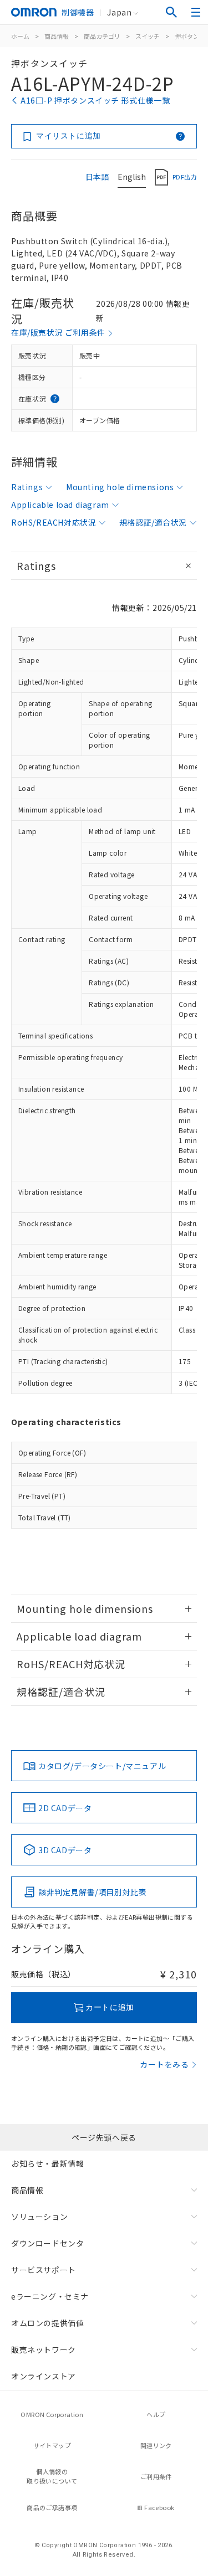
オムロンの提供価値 (47, 2323)
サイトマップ (52, 2445)
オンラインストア (44, 2376)
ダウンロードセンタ (47, 2243)
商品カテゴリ (102, 36)
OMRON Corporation (52, 2414)
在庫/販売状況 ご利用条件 (58, 332)
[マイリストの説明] (180, 136)
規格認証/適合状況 (153, 522)
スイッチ (148, 36)
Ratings (27, 487)
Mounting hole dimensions (120, 487)
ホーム (20, 36)
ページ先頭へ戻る (104, 2137)
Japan (119, 12)
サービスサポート (44, 2270)
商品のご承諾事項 (52, 2507)
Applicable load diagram (60, 505)
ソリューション (39, 2217)
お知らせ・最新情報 (47, 2163)
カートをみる (164, 2064)
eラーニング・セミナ (50, 2296)
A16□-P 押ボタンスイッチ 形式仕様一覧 (95, 100)
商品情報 (57, 36)
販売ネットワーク (44, 2349)
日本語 (97, 177)
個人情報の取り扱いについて (52, 2476)
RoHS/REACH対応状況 (54, 522)
